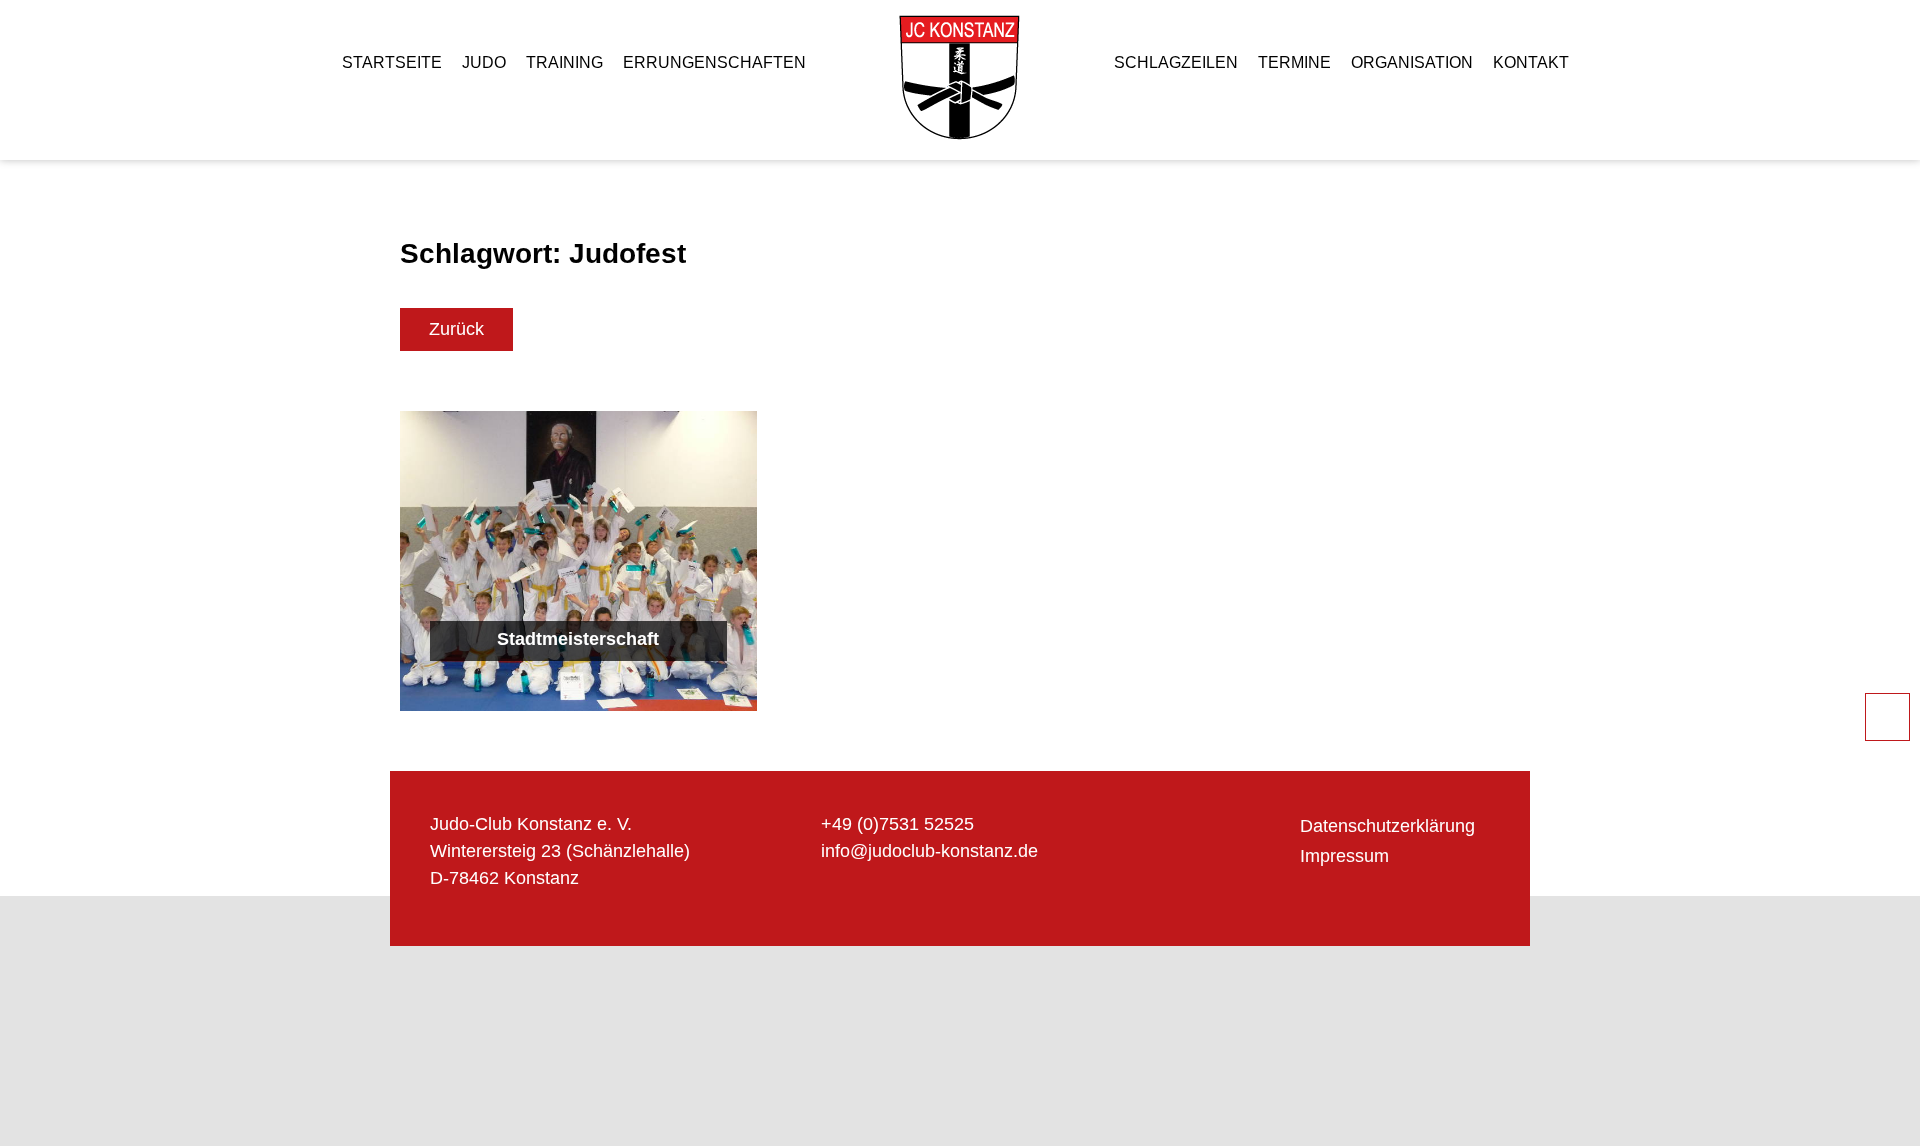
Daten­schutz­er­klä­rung (1387, 826)
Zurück (456, 329)
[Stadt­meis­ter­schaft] (578, 561)
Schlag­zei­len (1176, 62)
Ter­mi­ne (1294, 62)
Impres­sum (1344, 856)
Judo (484, 62)
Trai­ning (564, 62)
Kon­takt (1531, 62)
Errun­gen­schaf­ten (714, 62)
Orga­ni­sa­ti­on (1412, 62)
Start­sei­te (392, 62)
